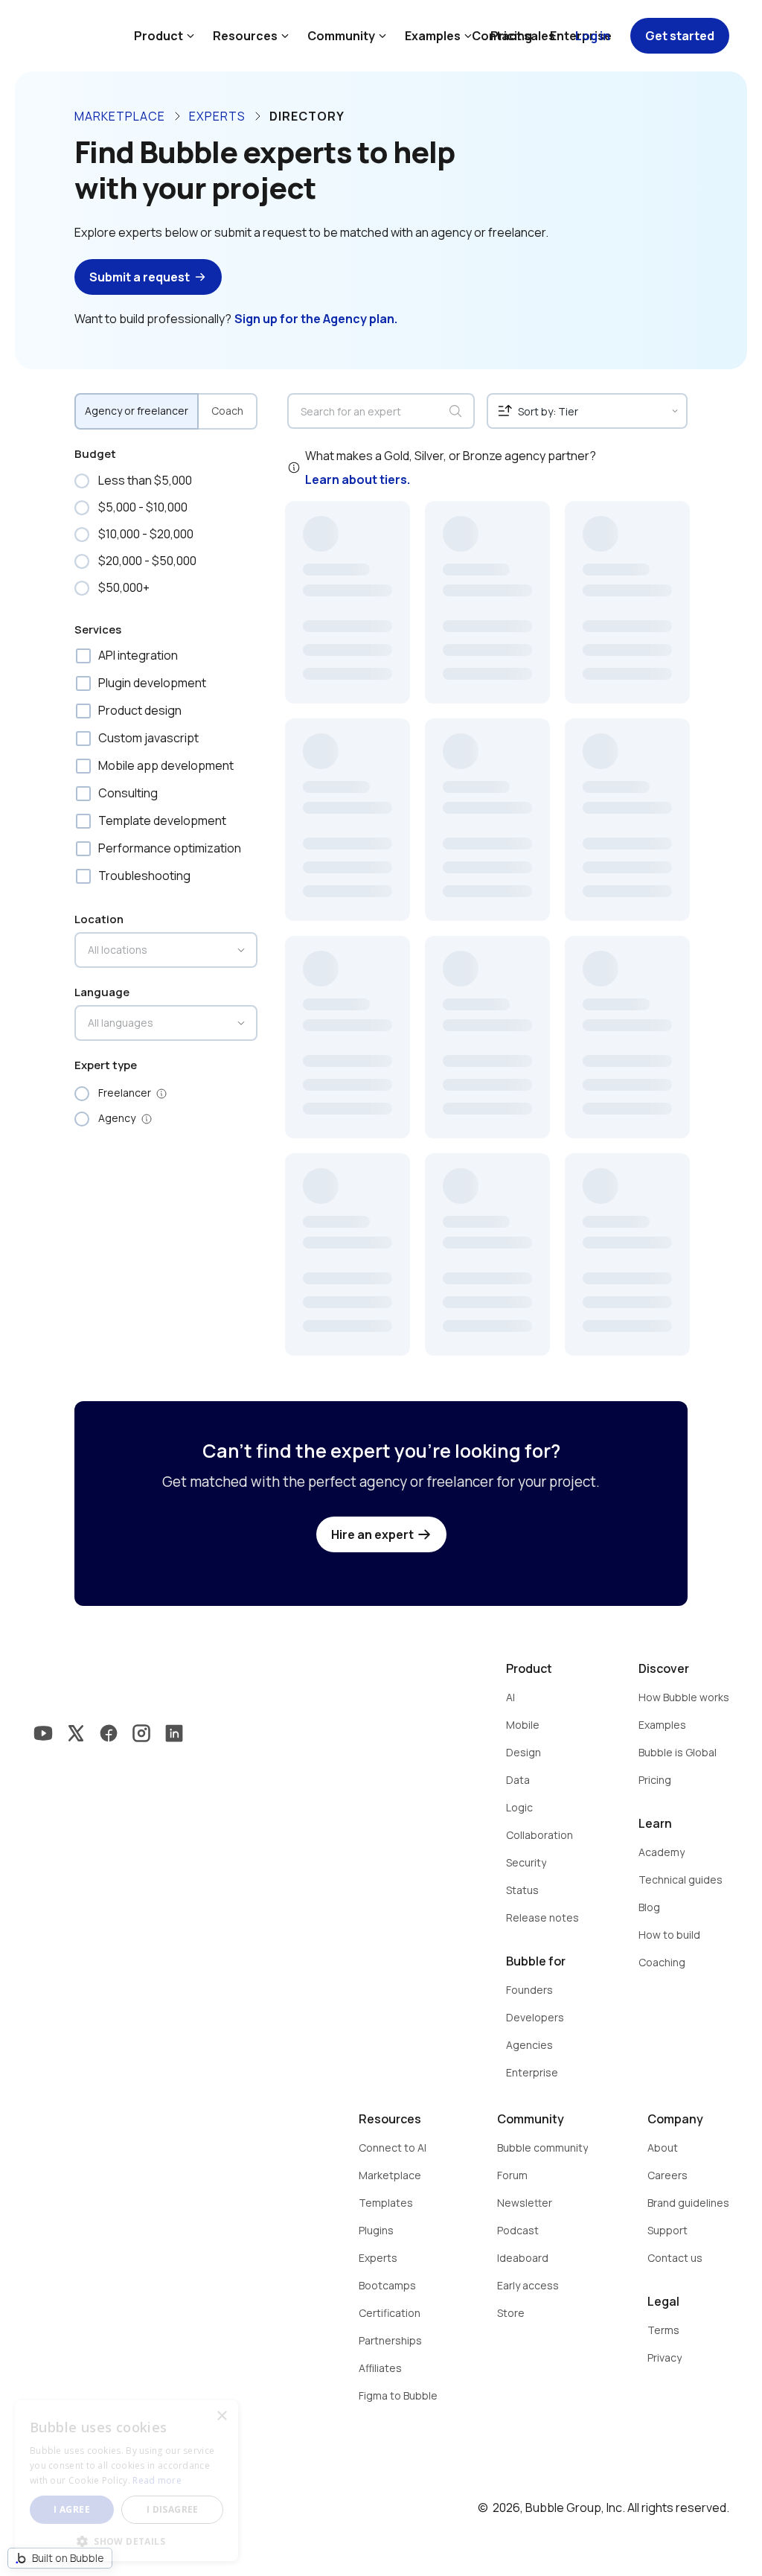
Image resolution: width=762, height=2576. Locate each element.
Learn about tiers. (358, 479)
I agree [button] (72, 2509)
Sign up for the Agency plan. (316, 319)
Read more (157, 2480)
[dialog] (127, 2481)
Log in (593, 36)
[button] (127, 2540)
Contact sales (513, 36)
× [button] (221, 2416)
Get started (680, 36)
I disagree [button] (173, 2509)
